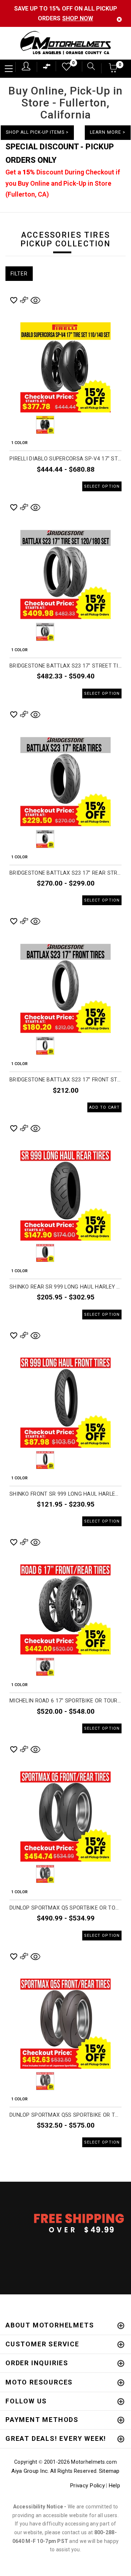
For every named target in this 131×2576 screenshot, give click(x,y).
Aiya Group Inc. (30, 2471)
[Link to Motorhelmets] (65, 43)
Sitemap (109, 2471)
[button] (113, 70)
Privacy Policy (87, 2486)
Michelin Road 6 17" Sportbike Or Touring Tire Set (65, 1701)
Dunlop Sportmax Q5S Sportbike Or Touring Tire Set (65, 2115)
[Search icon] (88, 67)
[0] (64, 68)
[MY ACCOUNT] (26, 66)
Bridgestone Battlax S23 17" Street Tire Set (65, 666)
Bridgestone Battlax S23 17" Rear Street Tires (65, 873)
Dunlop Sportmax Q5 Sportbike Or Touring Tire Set (65, 1908)
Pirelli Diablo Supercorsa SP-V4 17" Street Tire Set (65, 459)
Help (114, 2486)
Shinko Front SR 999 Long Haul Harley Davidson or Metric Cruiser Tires (65, 1494)
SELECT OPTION (102, 486)
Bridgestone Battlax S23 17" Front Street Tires (65, 1080)
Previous (25, 425)
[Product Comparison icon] (47, 68)
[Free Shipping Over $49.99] (65, 2223)
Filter (19, 274)
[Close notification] (119, 19)
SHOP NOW (78, 18)
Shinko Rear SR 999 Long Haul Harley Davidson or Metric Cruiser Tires (65, 1287)
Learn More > (108, 132)
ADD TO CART (104, 1107)
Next (106, 425)
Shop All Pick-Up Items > (37, 132)
